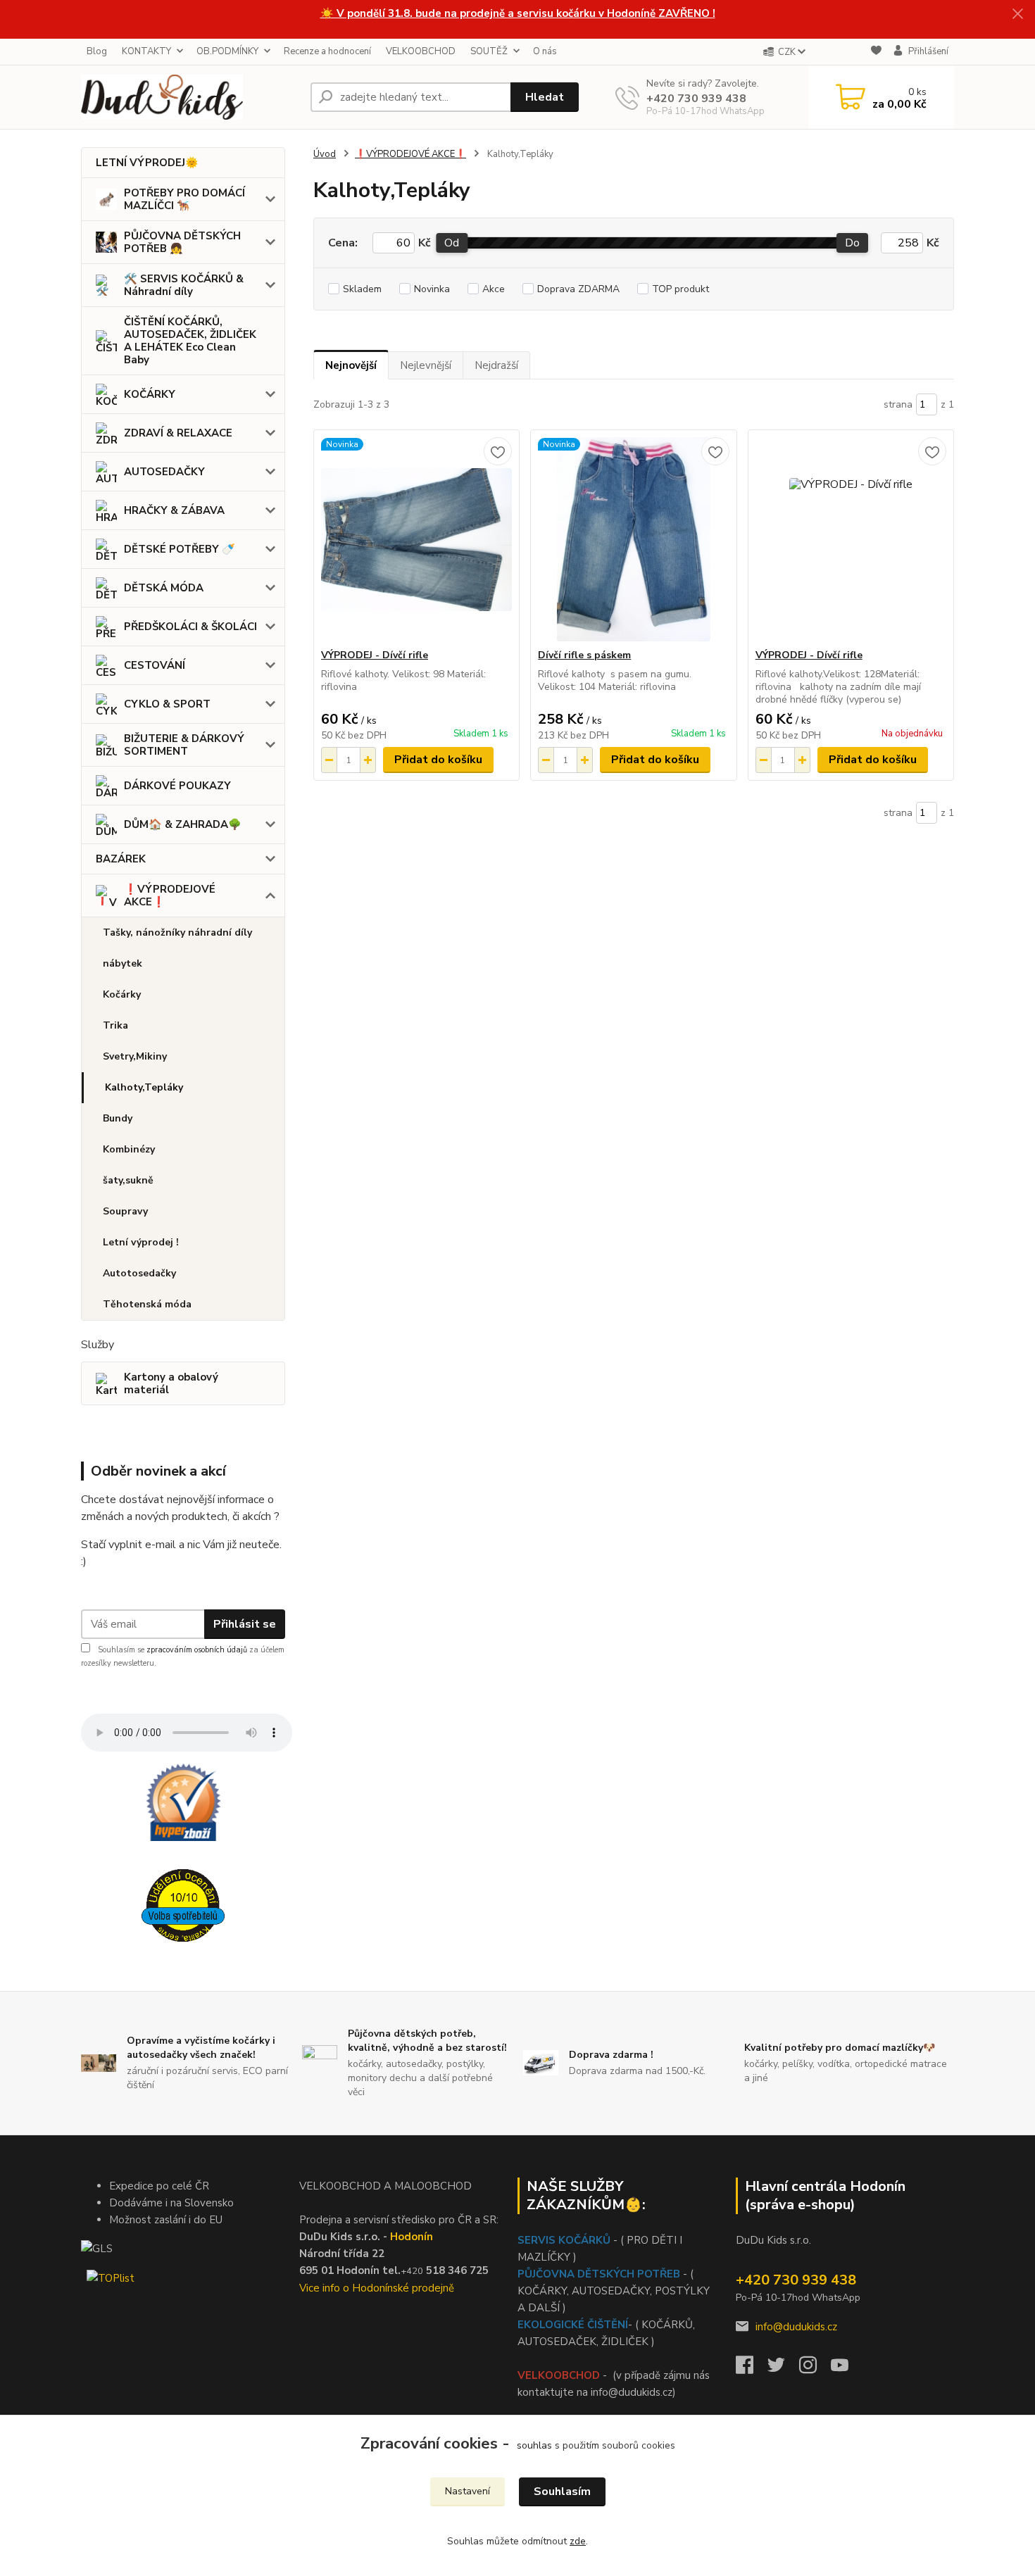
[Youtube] (847, 2369)
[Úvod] (190, 97)
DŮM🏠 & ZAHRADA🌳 (183, 824)
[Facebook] (752, 2369)
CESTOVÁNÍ (155, 665)
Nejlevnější (426, 365)
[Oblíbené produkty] (876, 52)
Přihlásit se (245, 1624)
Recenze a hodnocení (327, 51)
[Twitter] (783, 2369)
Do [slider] (852, 243)
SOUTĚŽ (489, 51)
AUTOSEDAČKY (164, 472)
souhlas (534, 2445)
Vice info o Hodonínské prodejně (377, 2288)
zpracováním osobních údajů (197, 1650)
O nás (545, 51)
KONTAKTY (146, 51)
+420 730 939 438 (696, 99)
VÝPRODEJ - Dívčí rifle (375, 655)
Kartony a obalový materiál (171, 1383)
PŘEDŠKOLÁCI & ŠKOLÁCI (190, 627)
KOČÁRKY (150, 394)
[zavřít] (1017, 14)
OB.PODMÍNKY (227, 51)
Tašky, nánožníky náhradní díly (177, 932)
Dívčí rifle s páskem (584, 655)
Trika (115, 1025)
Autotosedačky (139, 1273)
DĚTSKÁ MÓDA (164, 588)
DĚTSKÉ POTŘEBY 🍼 (180, 549)
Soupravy (125, 1211)
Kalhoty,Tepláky (144, 1087)
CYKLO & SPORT (167, 704)
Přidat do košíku (438, 760)
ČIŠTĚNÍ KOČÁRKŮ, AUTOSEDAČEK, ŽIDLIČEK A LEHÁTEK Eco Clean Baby (190, 341)
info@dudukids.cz (796, 2327)
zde (578, 2541)
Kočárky (122, 994)
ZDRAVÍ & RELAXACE (178, 433)
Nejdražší (496, 365)
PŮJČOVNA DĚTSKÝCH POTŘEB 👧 (182, 242)
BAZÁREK (121, 859)
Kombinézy (129, 1149)
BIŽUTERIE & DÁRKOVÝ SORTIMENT (184, 745)
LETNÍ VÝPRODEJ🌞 (147, 163)
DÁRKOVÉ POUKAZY (177, 786)
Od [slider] (452, 243)
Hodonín (412, 2237)
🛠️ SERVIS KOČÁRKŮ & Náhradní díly (184, 285)
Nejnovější (351, 365)
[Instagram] (815, 2369)
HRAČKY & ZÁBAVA (174, 510)
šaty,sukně (128, 1180)
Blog (97, 51)
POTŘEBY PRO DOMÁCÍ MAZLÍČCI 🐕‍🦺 (184, 199)
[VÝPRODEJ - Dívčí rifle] (416, 539)
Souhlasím (562, 2492)
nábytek (123, 963)
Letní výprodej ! (141, 1242)
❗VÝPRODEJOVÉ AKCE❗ (170, 896)
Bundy (118, 1118)
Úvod (325, 154)
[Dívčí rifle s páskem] (633, 539)
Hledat (545, 97)
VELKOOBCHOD (421, 51)
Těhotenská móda (147, 1304)
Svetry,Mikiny (135, 1056)
